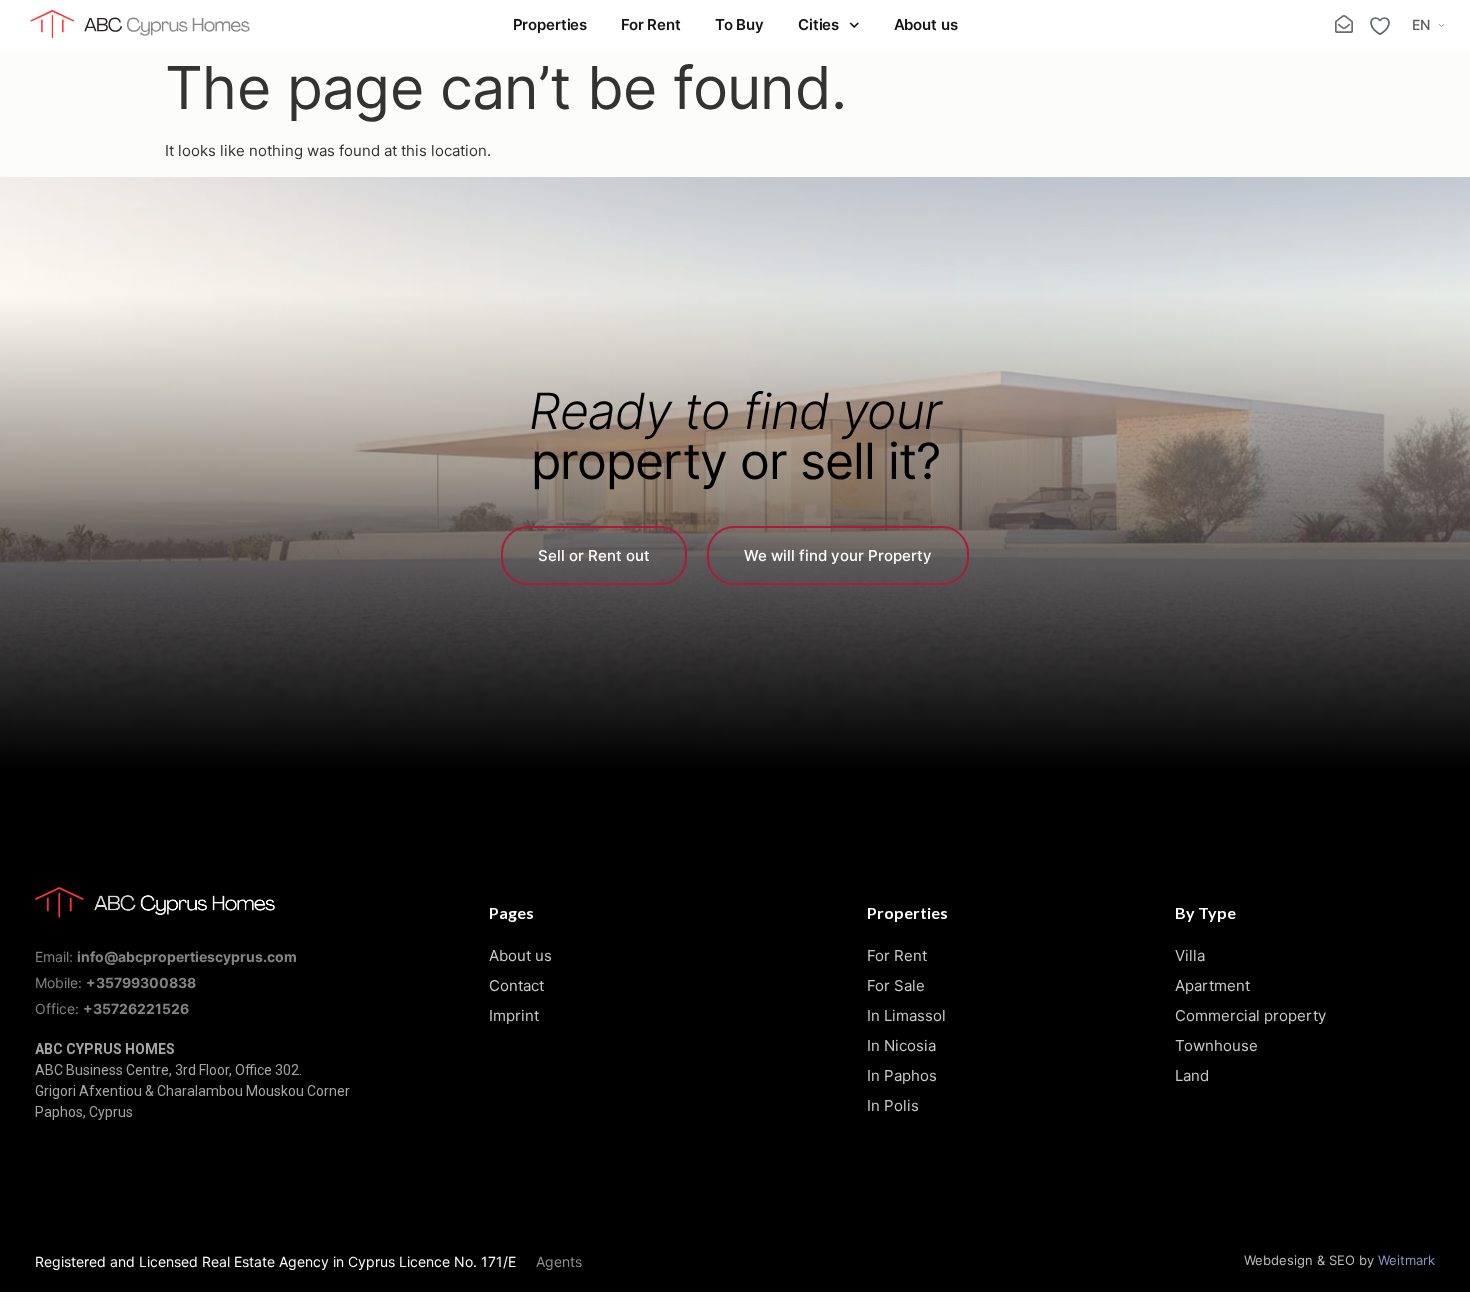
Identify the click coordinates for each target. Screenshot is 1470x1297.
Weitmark (1406, 1260)
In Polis (893, 1105)
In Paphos (902, 1075)
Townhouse (1216, 1045)
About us (926, 24)
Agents (559, 1261)
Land (1192, 1075)
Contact (516, 985)
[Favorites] (1380, 26)
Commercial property (1250, 1015)
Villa (1190, 955)
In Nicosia (901, 1045)
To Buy (739, 24)
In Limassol (906, 1015)
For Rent (651, 24)
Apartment (1212, 985)
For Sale (896, 985)
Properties (550, 24)
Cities (818, 24)
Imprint (514, 1015)
